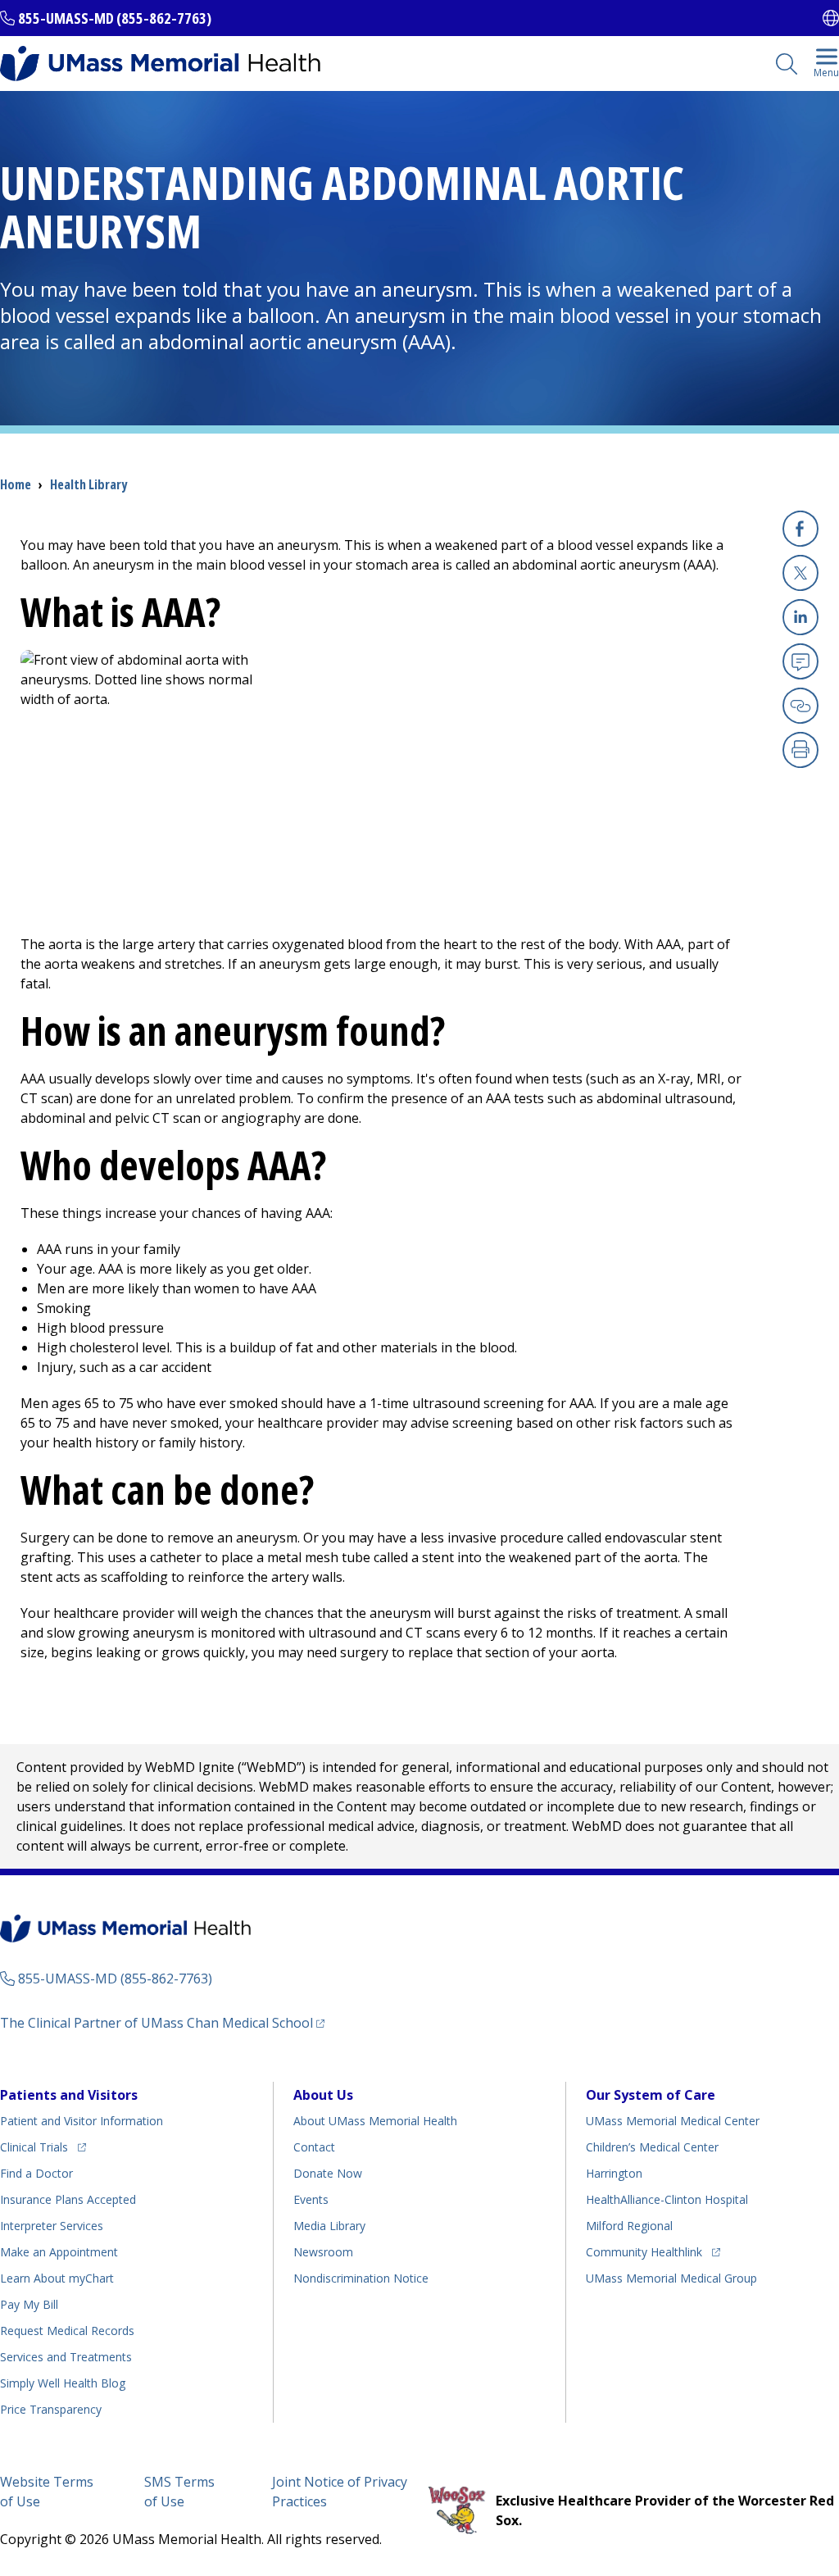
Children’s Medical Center (652, 2147)
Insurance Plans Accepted (68, 2199)
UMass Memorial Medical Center (673, 2121)
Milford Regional (629, 2226)
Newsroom (323, 2252)
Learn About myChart (57, 2278)
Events (311, 2199)
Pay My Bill (29, 2304)
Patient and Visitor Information (82, 2121)
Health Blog (63, 2383)
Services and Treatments (66, 2357)
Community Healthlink (644, 2251)
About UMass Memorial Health (375, 2121)
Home (16, 484)
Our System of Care (651, 2095)
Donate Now (328, 2173)
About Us (323, 2095)
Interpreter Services (52, 2226)
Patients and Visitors (69, 2095)
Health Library (88, 484)
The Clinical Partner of (162, 2022)
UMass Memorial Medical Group (671, 2278)
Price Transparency (51, 2409)
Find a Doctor (36, 2173)
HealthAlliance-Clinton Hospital (667, 2199)
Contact (314, 2147)
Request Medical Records (67, 2331)
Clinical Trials (43, 2147)
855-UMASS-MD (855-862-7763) (115, 18)
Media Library (329, 2226)
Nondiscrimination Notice (361, 2278)
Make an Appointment (59, 2252)
